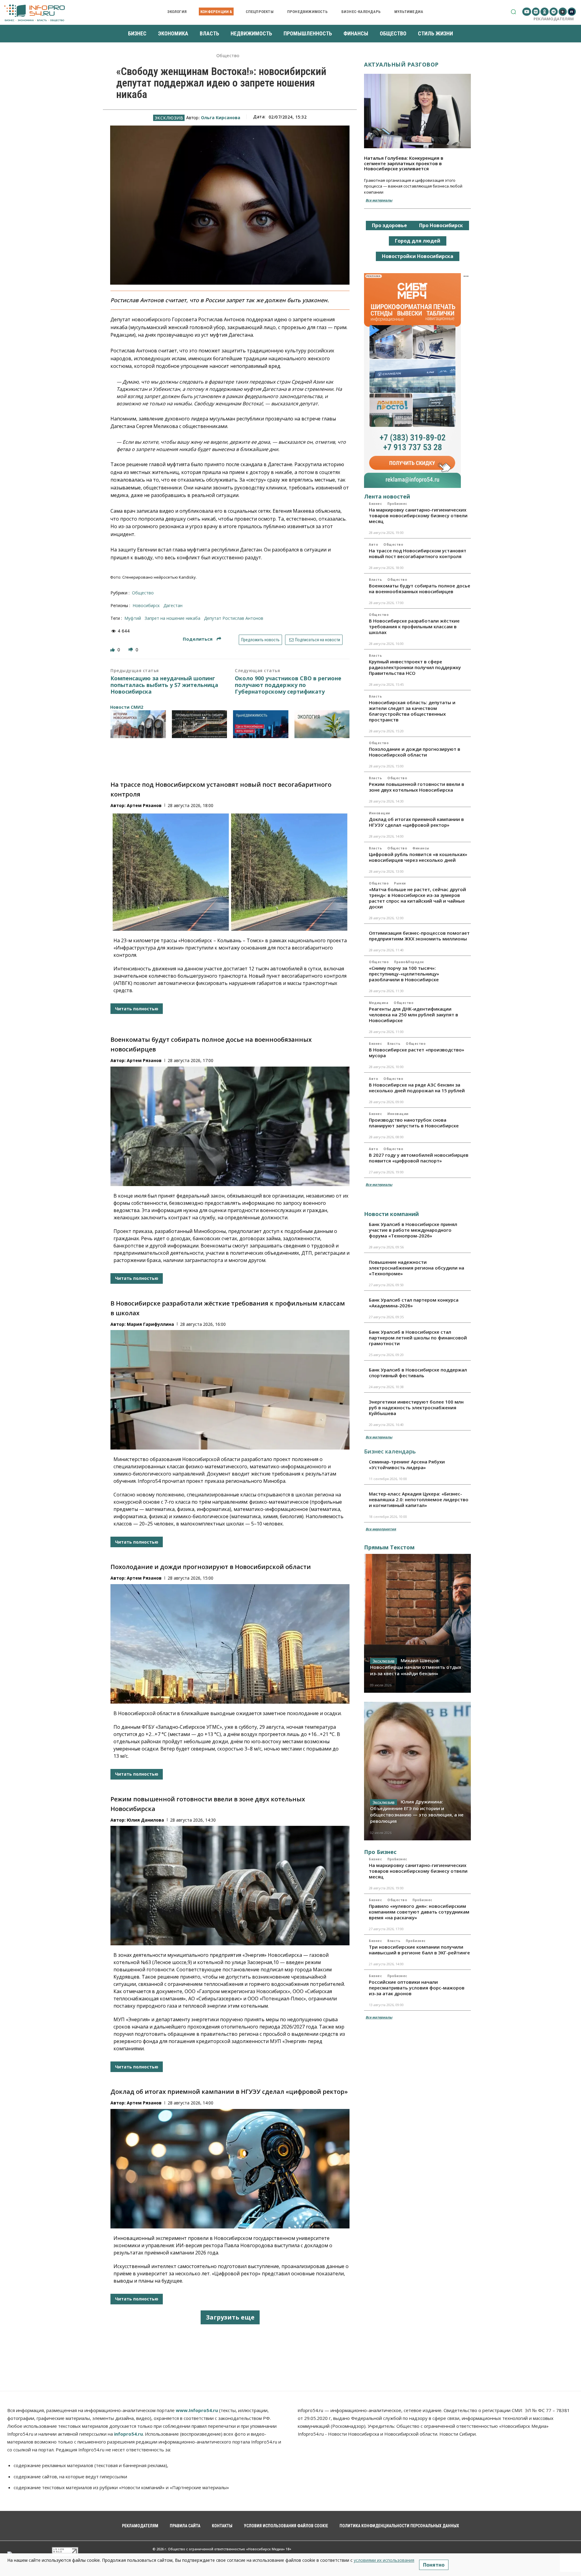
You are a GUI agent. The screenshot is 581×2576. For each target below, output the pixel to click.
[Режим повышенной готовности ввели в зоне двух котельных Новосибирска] (230, 1886)
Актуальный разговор (401, 64)
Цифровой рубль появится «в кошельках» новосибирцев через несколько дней (418, 857)
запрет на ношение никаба (172, 618)
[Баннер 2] (200, 724)
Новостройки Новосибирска (418, 256)
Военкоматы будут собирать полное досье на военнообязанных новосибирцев (420, 588)
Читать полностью (137, 1009)
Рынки (400, 883)
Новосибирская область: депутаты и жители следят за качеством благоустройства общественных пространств (412, 711)
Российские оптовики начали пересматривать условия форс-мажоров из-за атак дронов (417, 1988)
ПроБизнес (397, 504)
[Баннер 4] (322, 724)
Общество (228, 56)
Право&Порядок (409, 962)
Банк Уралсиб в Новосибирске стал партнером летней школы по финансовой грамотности (418, 1338)
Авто (373, 544)
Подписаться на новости (317, 640)
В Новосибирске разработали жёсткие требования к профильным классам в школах (414, 626)
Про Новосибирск (441, 225)
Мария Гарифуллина (150, 1324)
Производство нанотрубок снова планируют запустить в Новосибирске (414, 1123)
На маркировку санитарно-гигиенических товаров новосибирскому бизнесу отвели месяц (418, 515)
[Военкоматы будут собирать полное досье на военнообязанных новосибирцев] (230, 1126)
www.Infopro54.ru (197, 2410)
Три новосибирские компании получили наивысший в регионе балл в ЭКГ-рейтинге (419, 1950)
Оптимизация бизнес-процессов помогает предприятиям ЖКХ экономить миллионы (419, 936)
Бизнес (375, 504)
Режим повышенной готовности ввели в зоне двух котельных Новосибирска (417, 787)
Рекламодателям (554, 19)
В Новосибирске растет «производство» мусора (417, 1053)
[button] (513, 12)
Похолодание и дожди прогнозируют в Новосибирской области (211, 1567)
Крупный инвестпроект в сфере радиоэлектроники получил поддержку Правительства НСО (415, 667)
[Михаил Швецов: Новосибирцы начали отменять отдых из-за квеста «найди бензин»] (417, 1623)
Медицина (379, 1003)
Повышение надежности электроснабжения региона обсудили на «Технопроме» (417, 1268)
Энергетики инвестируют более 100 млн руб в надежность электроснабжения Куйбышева (416, 1407)
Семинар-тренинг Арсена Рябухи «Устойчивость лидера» (407, 1465)
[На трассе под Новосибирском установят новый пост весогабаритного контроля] (230, 871)
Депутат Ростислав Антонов (234, 618)
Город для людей (418, 241)
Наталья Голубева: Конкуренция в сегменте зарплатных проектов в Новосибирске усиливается (404, 163)
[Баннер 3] (261, 724)
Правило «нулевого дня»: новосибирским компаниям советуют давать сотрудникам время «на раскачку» (419, 1912)
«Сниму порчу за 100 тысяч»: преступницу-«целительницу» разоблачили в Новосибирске (404, 974)
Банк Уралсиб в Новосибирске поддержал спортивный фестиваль (418, 1373)
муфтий (133, 618)
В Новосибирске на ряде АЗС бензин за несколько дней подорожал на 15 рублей (417, 1088)
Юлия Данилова (145, 1820)
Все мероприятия (381, 1529)
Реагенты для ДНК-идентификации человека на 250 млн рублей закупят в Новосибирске (414, 1015)
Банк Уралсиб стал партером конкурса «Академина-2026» (414, 1303)
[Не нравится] (131, 650)
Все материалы (379, 200)
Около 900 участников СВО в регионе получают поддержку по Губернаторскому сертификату (288, 685)
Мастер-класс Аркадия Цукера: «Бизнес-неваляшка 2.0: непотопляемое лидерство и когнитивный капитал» (419, 1499)
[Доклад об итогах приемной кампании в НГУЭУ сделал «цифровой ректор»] (230, 2169)
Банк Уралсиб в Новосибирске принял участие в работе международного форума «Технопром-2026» (413, 1230)
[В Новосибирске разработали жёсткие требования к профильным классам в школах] (230, 1390)
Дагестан (173, 605)
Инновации (379, 813)
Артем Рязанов (144, 805)
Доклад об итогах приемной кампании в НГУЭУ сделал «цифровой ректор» (229, 2092)
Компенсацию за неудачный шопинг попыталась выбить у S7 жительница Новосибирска (164, 685)
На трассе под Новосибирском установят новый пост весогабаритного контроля (418, 553)
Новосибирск (146, 605)
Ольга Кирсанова (221, 118)
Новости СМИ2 (127, 707)
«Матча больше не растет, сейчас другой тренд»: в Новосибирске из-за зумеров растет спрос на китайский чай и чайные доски (417, 898)
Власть (375, 580)
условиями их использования (384, 2560)
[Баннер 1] (138, 724)
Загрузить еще (230, 2317)
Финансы (421, 848)
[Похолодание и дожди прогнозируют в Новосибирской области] (230, 1644)
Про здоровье (389, 225)
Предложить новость (260, 640)
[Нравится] (113, 650)
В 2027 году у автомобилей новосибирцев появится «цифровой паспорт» (419, 1158)
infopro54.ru (128, 2434)
